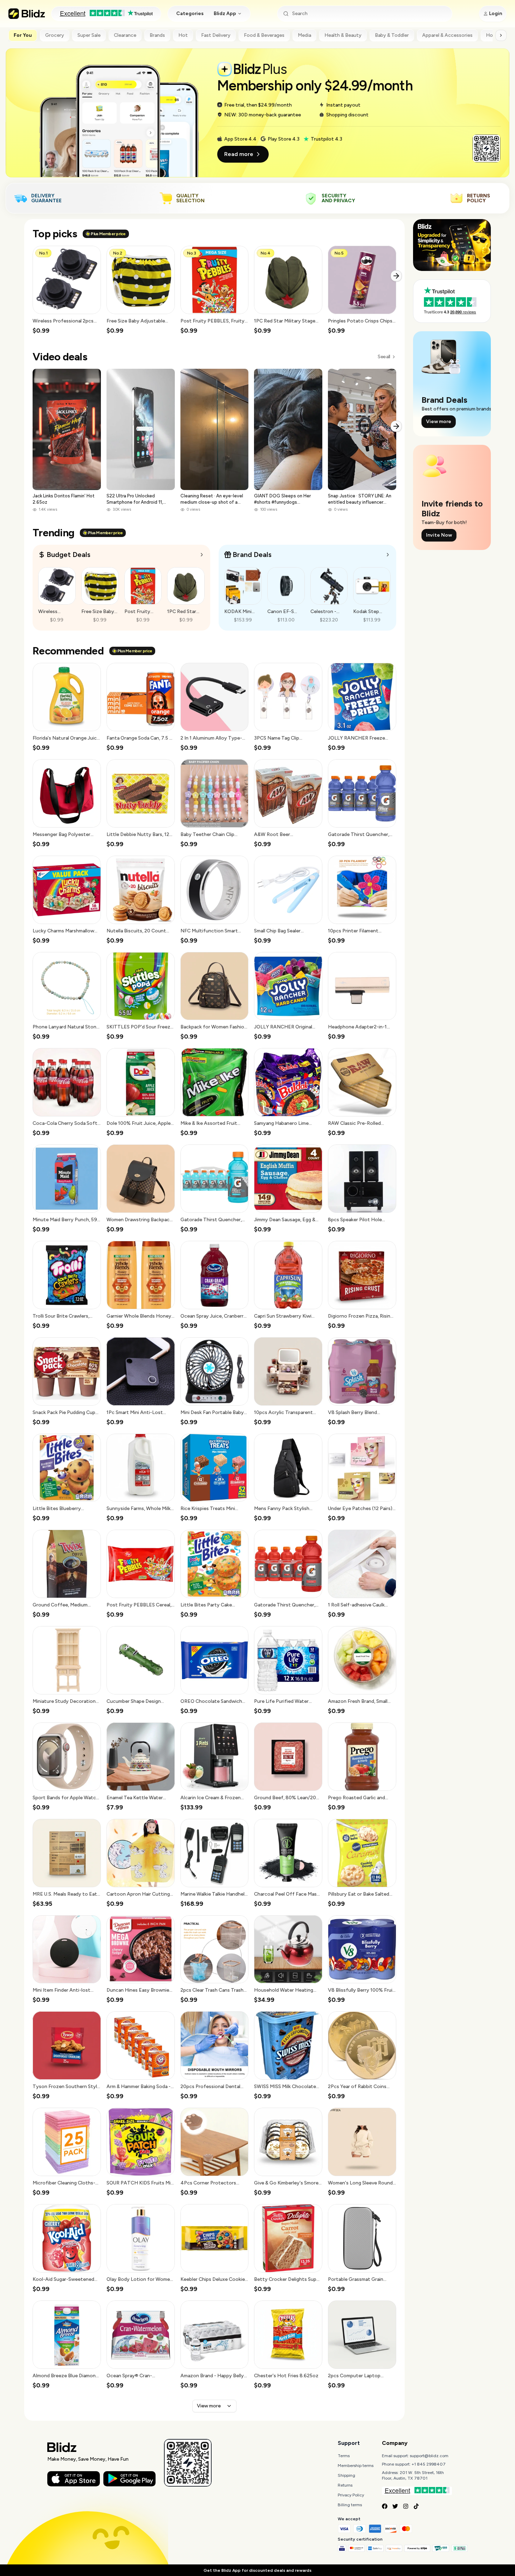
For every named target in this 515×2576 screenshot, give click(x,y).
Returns (345, 2485)
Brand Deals (252, 555)
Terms (344, 2456)
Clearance (125, 35)
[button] (67, 290)
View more (209, 2406)
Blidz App (225, 13)
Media (304, 35)
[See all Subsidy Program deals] (388, 555)
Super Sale (89, 35)
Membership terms (356, 2466)
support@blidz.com (429, 2456)
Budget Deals (68, 555)
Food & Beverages (264, 35)
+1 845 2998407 (429, 2464)
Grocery (55, 35)
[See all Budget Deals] (202, 555)
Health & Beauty (343, 35)
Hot (183, 35)
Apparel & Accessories (447, 35)
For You (23, 35)
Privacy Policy (351, 2495)
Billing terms (350, 2505)
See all (384, 357)
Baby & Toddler (392, 35)
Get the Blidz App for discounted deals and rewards (257, 2570)
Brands (157, 35)
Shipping (346, 2475)
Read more (239, 154)
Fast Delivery (216, 35)
